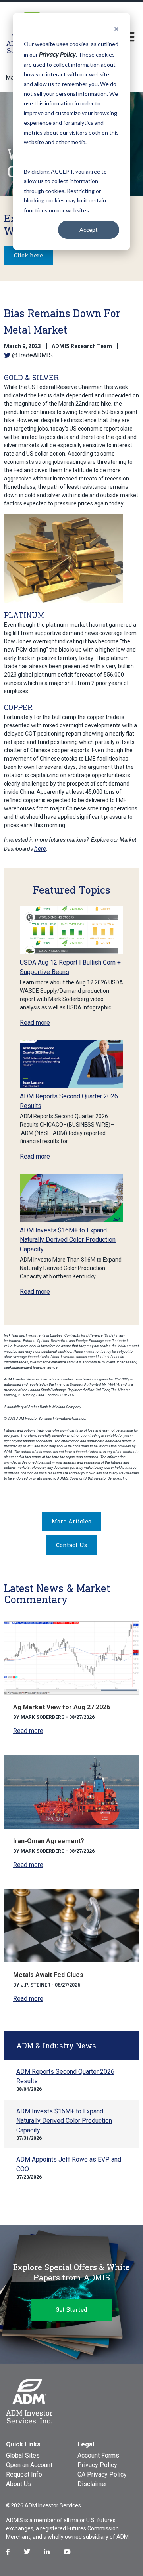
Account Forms (98, 2455)
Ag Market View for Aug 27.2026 (62, 1707)
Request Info (24, 2474)
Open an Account (29, 2465)
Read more (35, 1023)
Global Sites (23, 2455)
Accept (89, 230)
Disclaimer (92, 2484)
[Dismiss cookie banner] (116, 29)
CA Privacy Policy (102, 2474)
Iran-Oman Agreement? (49, 1841)
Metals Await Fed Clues (48, 1975)
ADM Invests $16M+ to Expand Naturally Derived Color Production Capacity (68, 1240)
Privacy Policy (97, 2465)
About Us (19, 2484)
